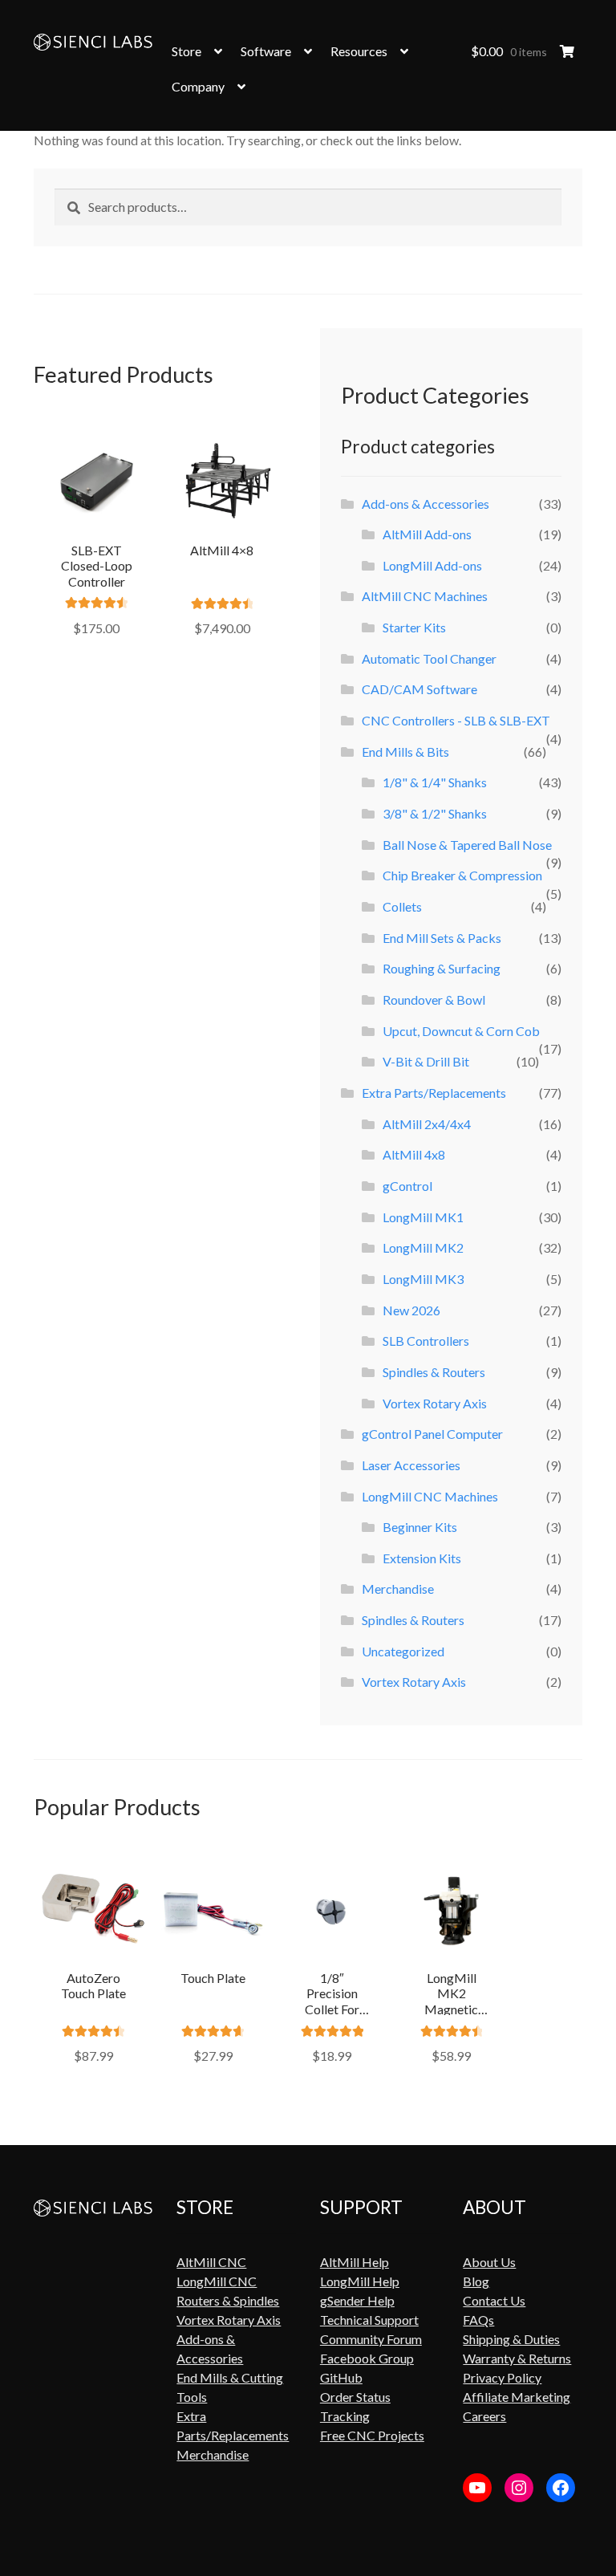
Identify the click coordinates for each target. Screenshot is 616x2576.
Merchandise (398, 1589)
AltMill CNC (211, 2262)
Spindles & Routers (434, 1372)
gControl (407, 1186)
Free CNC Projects (372, 2435)
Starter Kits (414, 627)
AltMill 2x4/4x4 (427, 1124)
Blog (476, 2281)
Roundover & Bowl (434, 1000)
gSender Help (357, 2300)
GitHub (341, 2377)
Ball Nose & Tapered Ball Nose (467, 845)
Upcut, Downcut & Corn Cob (461, 1031)
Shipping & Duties (511, 2339)
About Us (489, 2262)
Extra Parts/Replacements (434, 1093)
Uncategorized (403, 1651)
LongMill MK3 (423, 1279)
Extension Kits (422, 1558)
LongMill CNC (217, 2281)
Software (266, 51)
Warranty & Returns (517, 2358)
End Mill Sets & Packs (442, 938)
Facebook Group (367, 2358)
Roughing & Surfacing (442, 968)
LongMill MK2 (423, 1247)
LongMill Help (360, 2281)
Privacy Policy (502, 2377)
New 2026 (411, 1310)
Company (198, 86)
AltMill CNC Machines (425, 596)
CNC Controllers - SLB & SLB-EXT (456, 720)
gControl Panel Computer (432, 1434)
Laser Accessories (411, 1465)
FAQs (478, 2320)
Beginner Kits (420, 1527)
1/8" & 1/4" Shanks (435, 782)
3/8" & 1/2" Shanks (435, 813)
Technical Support (369, 2320)
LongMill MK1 (423, 1217)
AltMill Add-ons (427, 534)
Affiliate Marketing (517, 2397)
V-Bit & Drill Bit (426, 1061)
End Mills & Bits (405, 752)
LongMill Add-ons (432, 565)
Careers (484, 2416)
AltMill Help (355, 2262)
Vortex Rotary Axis (435, 1403)
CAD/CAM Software (419, 689)
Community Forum (371, 2339)
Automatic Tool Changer (429, 658)
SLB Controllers (426, 1341)
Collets (402, 906)
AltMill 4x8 (414, 1154)
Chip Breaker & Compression (462, 875)
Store (186, 51)
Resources (359, 51)
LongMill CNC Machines (430, 1496)
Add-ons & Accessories (426, 504)
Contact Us (494, 2300)
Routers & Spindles (228, 2300)
